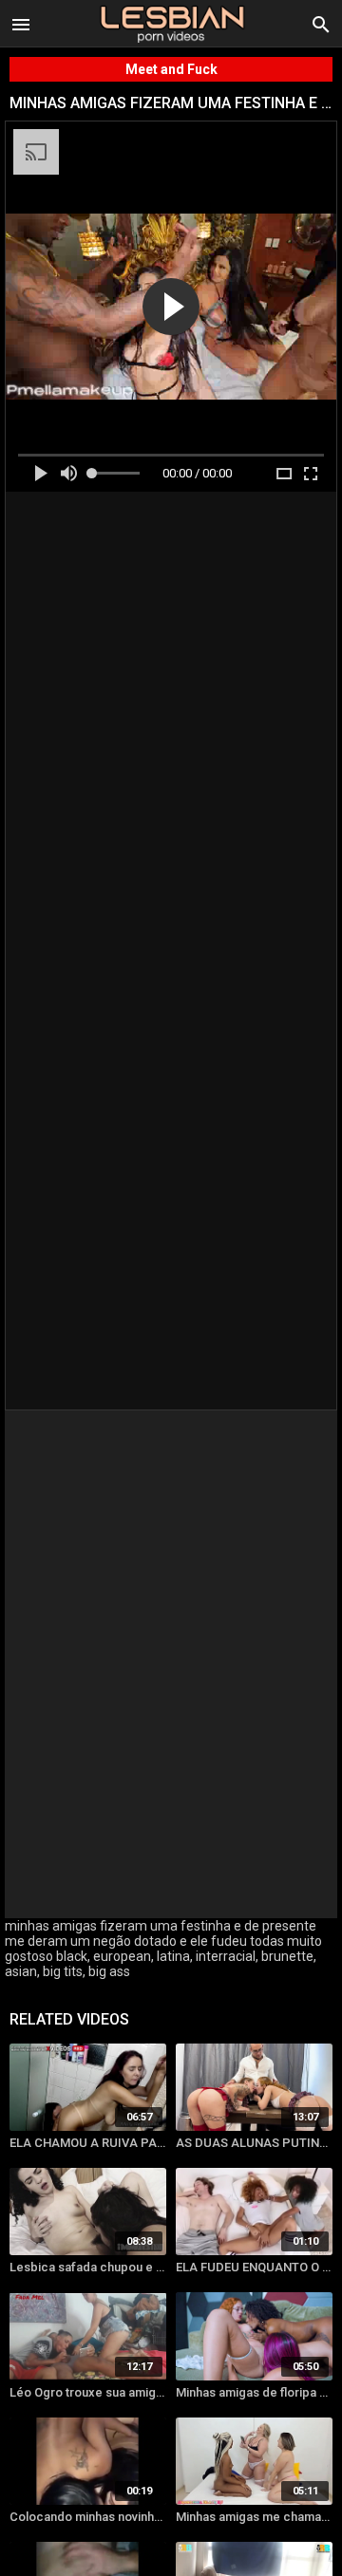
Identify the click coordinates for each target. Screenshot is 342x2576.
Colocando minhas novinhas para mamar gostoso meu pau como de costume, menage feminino (88, 2517)
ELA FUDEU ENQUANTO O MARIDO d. (254, 2267)
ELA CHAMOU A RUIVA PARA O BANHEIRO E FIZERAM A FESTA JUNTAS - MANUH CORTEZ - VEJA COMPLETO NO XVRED (88, 2143)
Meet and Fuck (171, 69)
